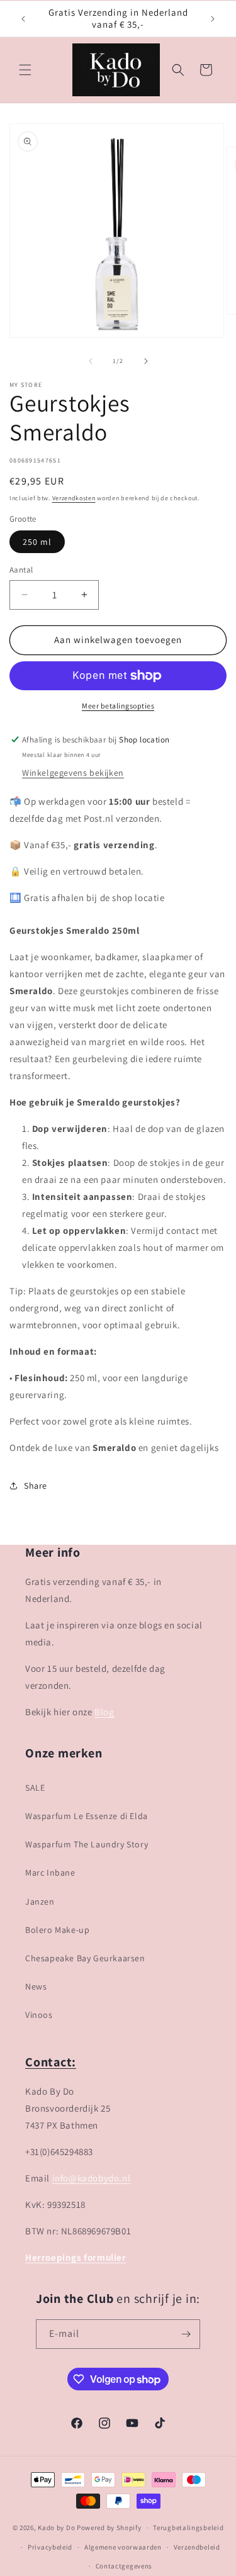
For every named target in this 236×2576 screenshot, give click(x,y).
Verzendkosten (74, 498)
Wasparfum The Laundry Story (87, 1844)
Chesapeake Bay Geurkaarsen (85, 1958)
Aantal (21, 570)
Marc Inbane (50, 1873)
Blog (104, 1712)
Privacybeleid (50, 2547)
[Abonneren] (186, 2334)
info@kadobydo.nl (92, 2178)
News (36, 1986)
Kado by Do (57, 2528)
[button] (25, 70)
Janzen (40, 1901)
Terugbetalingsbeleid (188, 2528)
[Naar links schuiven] (91, 361)
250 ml (37, 542)
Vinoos (39, 2015)
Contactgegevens (124, 2566)
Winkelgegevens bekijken (73, 773)
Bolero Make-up (57, 1930)
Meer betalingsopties (118, 706)
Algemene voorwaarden (123, 2547)
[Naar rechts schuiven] (146, 361)
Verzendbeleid (197, 2547)
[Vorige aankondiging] (23, 19)
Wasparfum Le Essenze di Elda (87, 1816)
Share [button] (36, 1486)
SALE (35, 1788)
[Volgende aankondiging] (213, 19)
